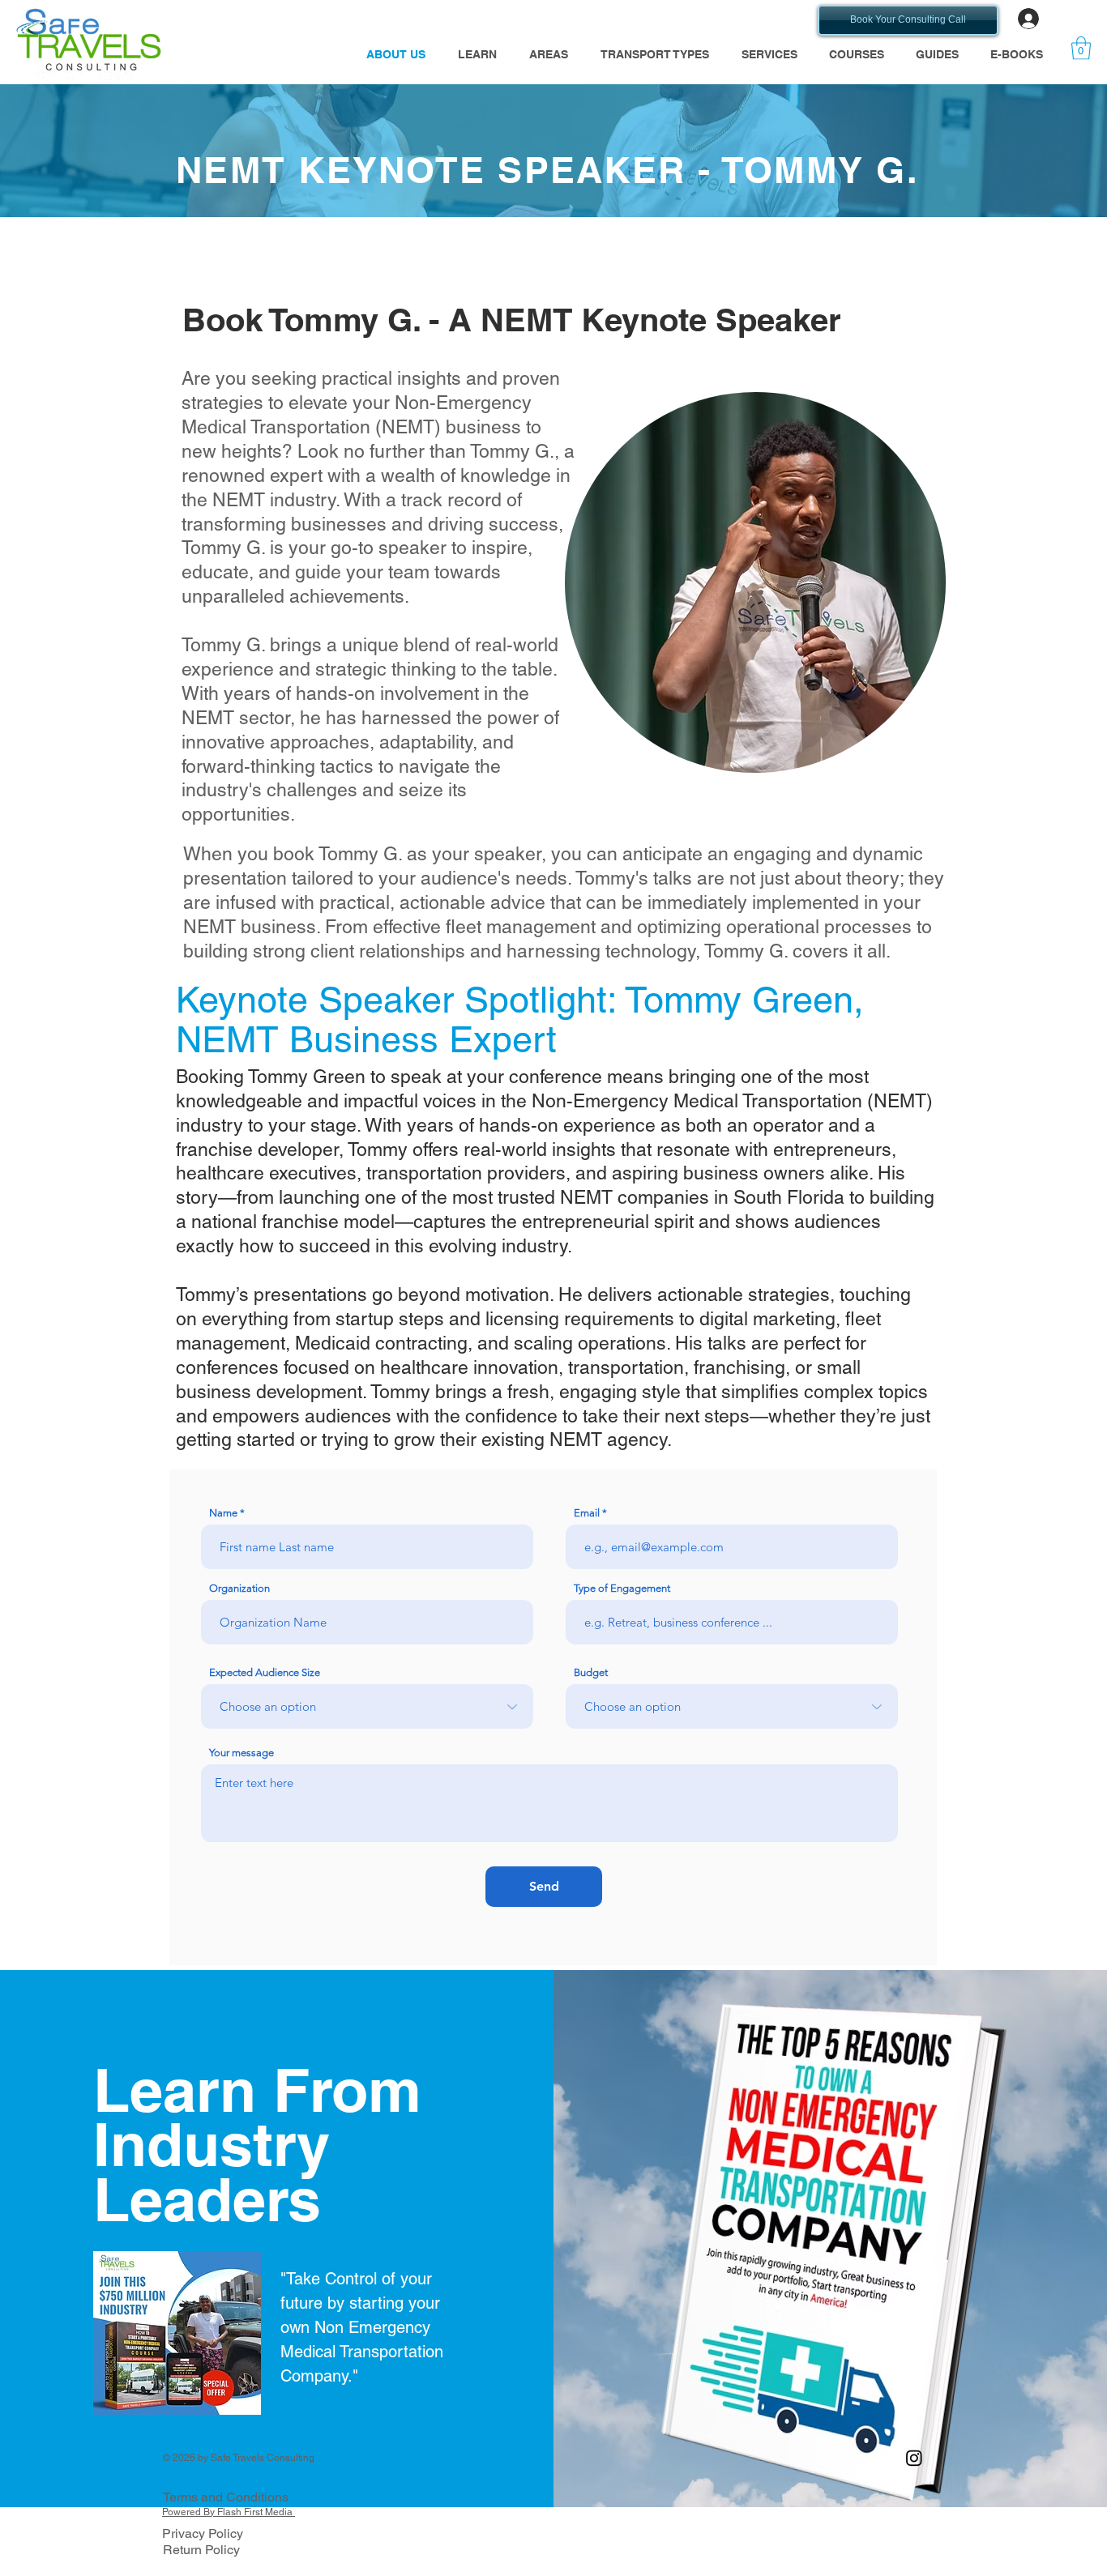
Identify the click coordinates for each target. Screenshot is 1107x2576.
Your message (241, 1753)
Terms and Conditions (226, 2497)
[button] (477, 55)
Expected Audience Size (265, 1672)
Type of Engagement (622, 1588)
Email (587, 1513)
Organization (239, 1588)
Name (223, 1513)
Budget (591, 1672)
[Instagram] (914, 2458)
